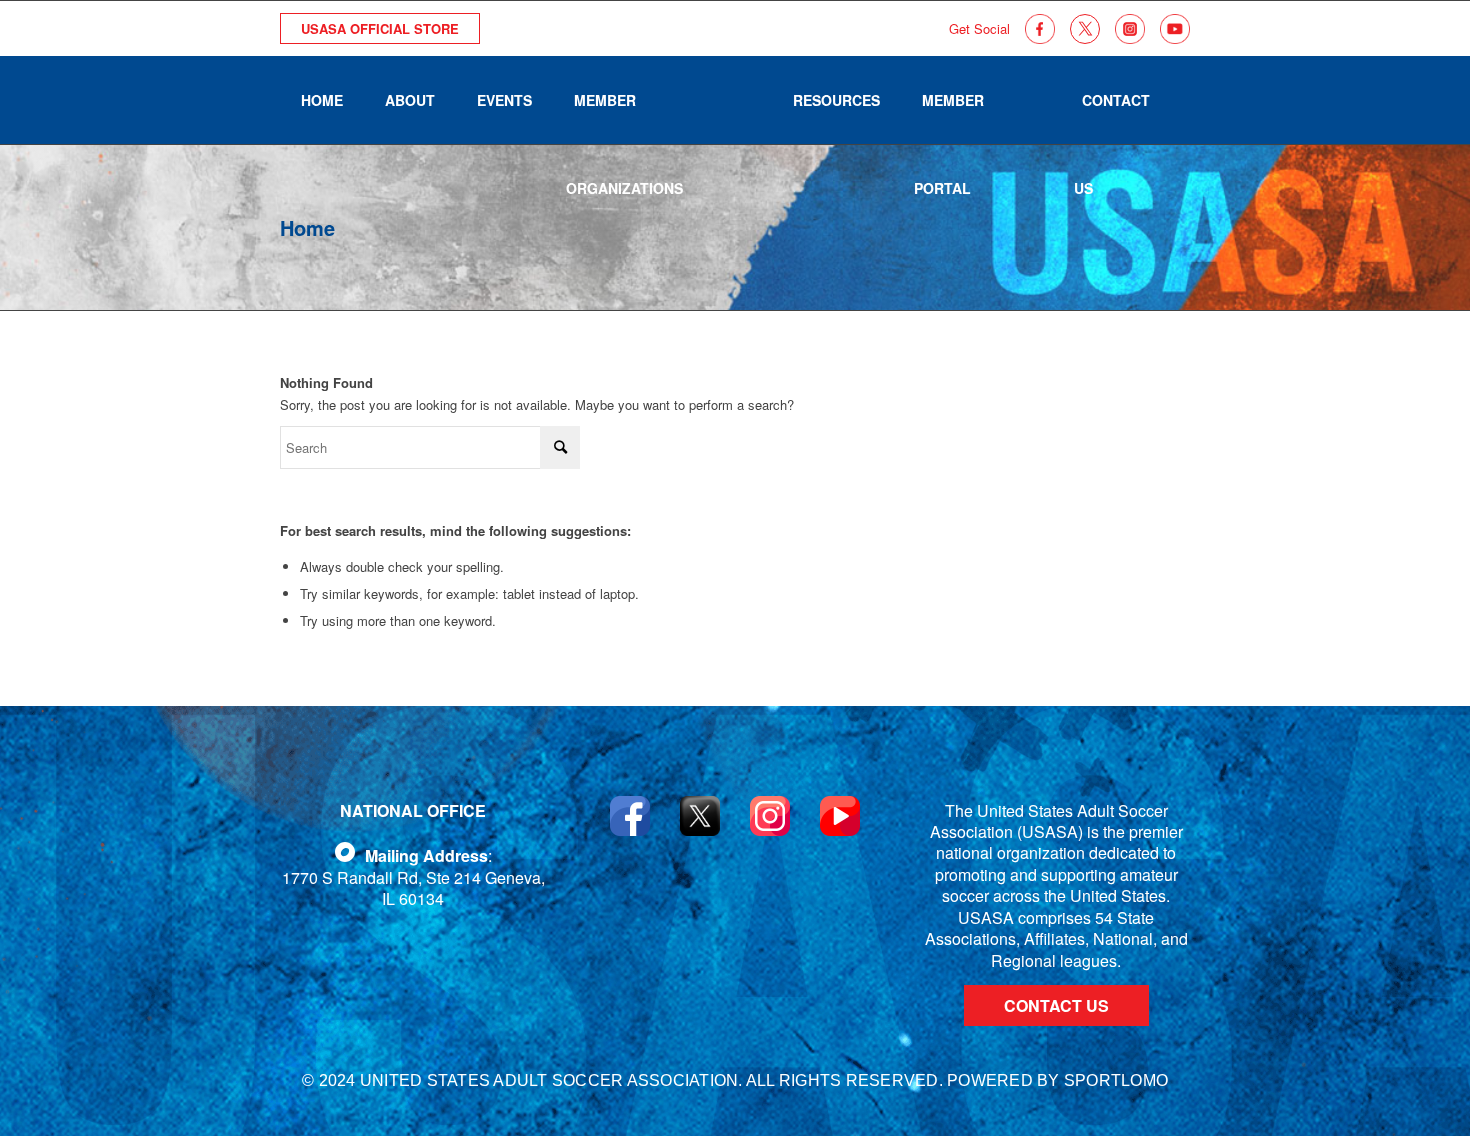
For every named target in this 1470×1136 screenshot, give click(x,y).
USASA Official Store (380, 28)
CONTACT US (1056, 1005)
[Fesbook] (345, 852)
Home (307, 227)
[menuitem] (322, 100)
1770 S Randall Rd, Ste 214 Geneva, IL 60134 (413, 888)
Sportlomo (1116, 1080)
